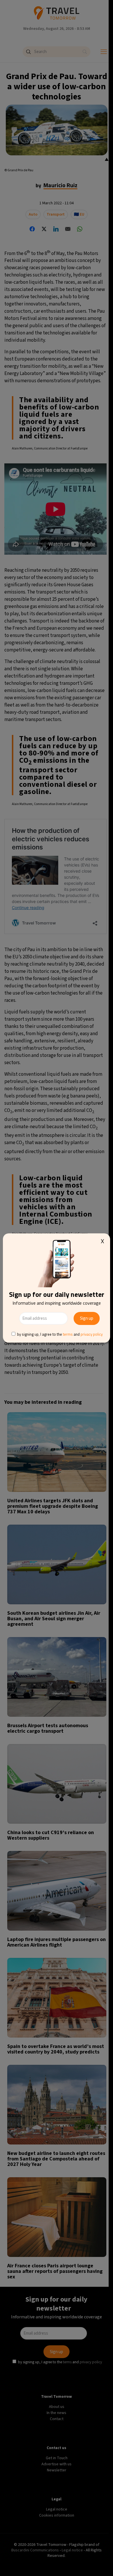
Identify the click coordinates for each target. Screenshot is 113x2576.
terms (68, 1334)
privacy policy (92, 1334)
